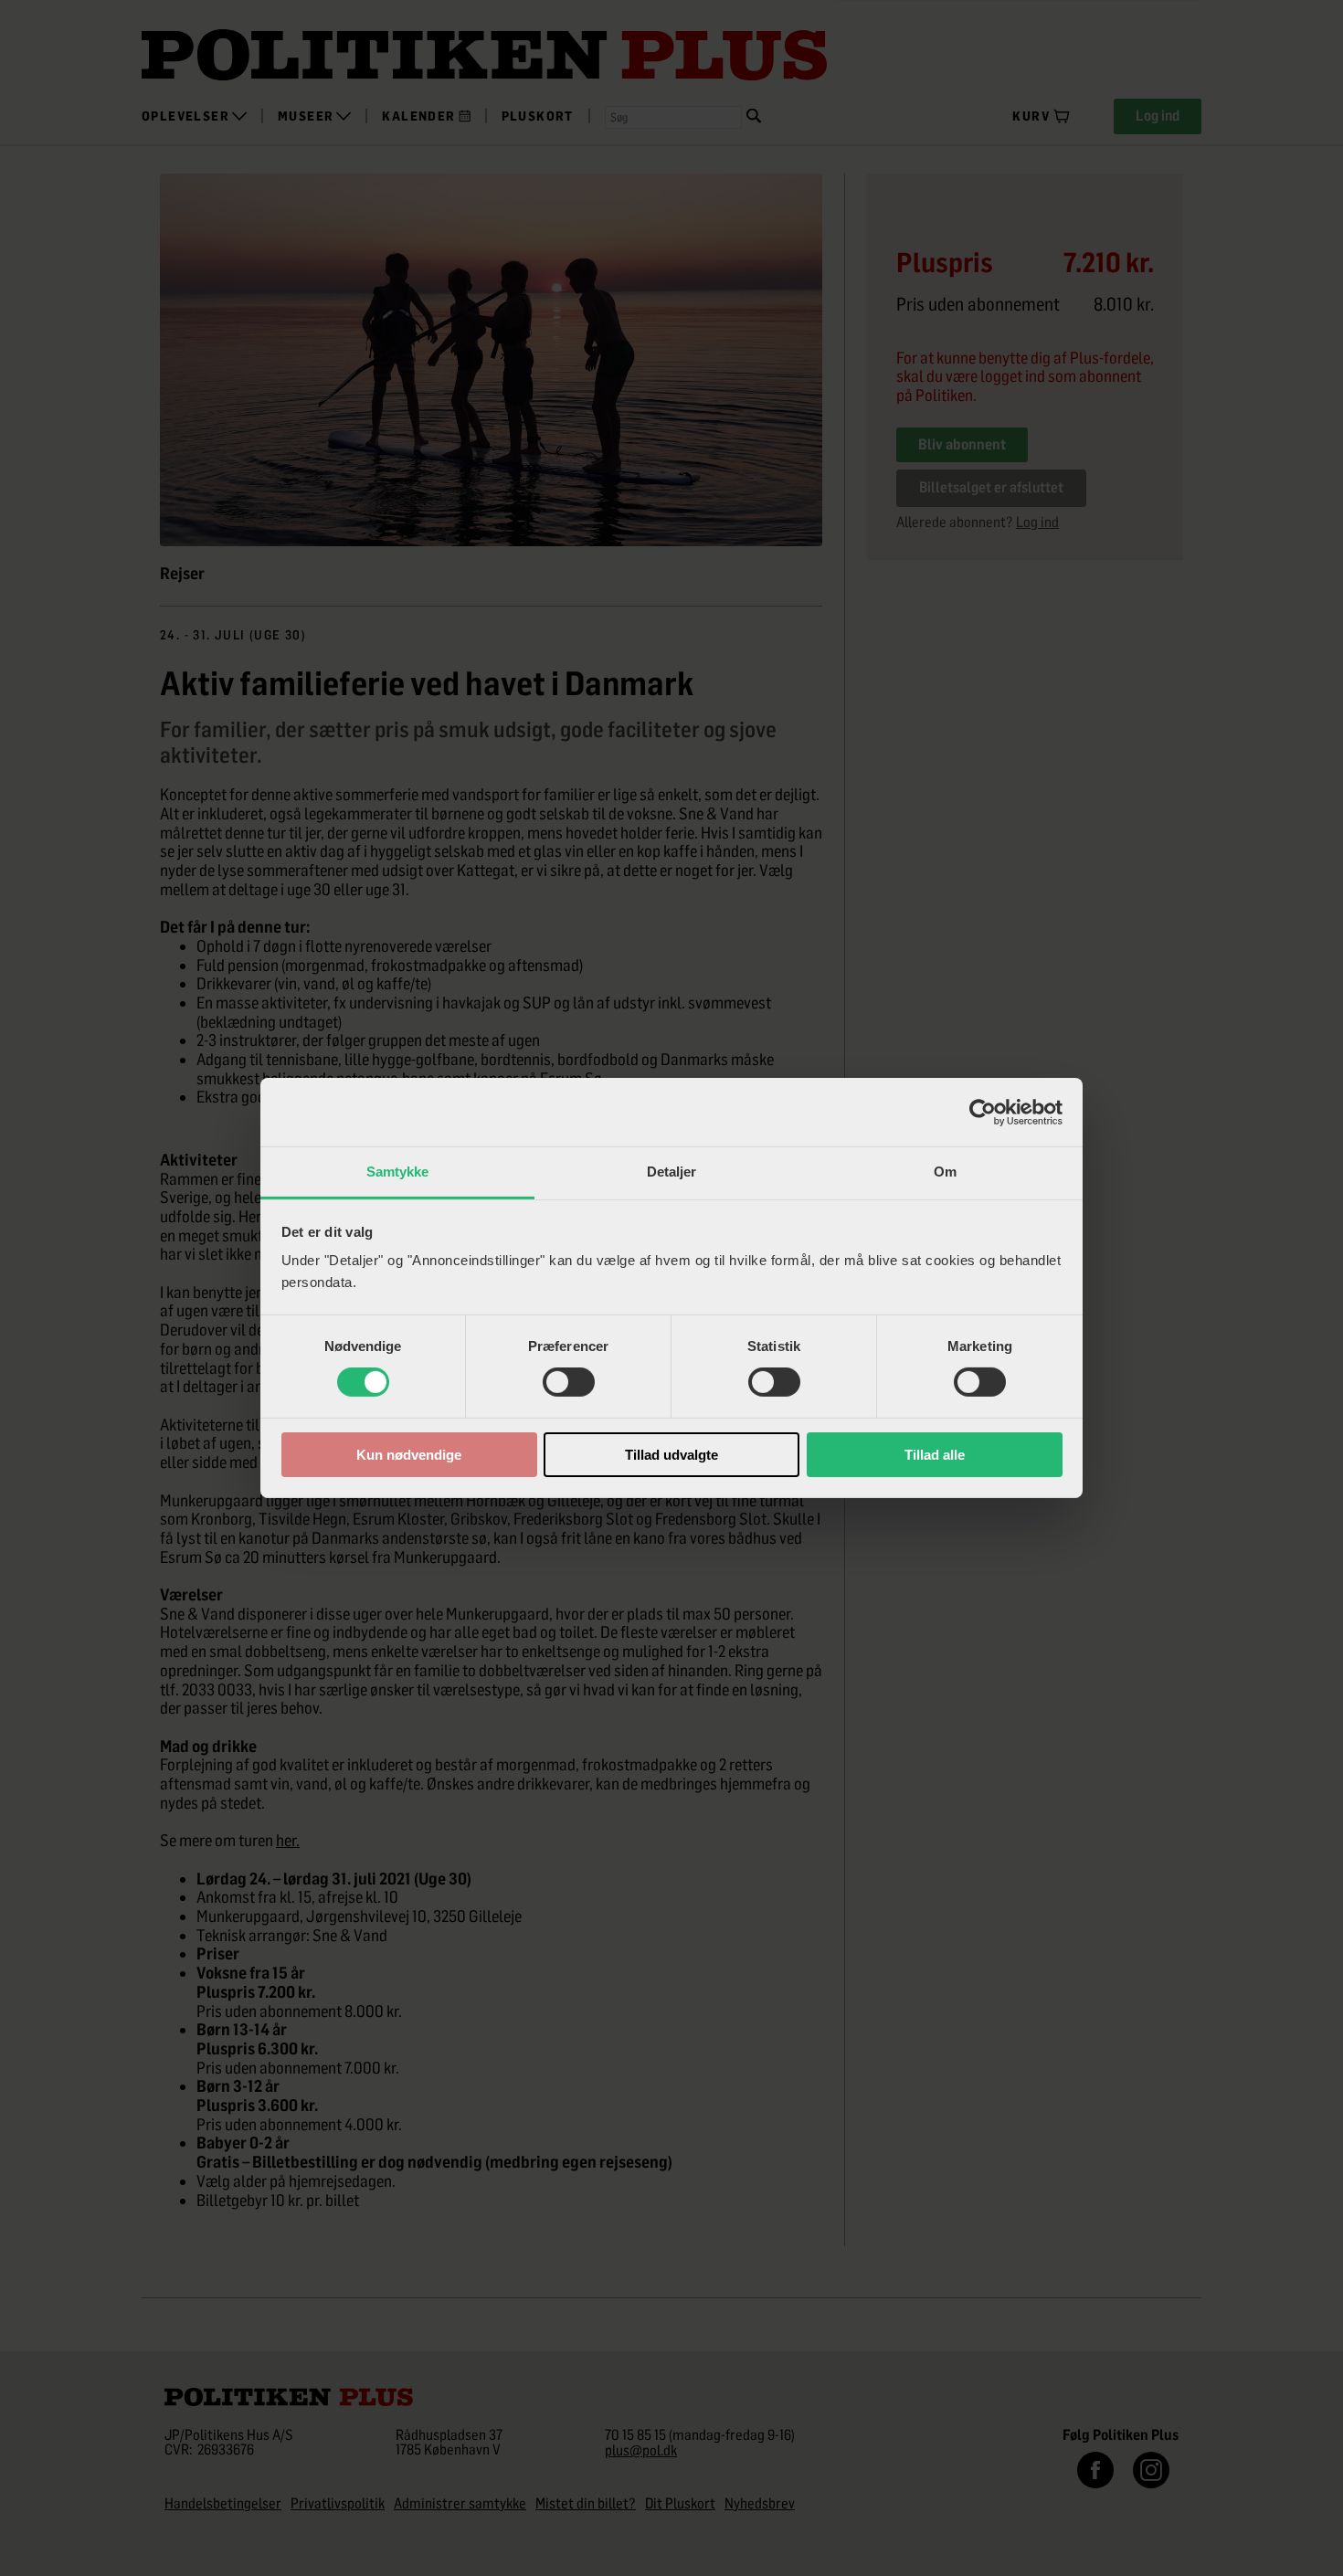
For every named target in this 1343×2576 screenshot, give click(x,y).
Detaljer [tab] (672, 1172)
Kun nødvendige (409, 1455)
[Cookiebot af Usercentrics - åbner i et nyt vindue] (983, 1112)
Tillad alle (935, 1455)
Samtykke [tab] (398, 1172)
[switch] (569, 1382)
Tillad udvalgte (671, 1455)
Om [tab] (945, 1172)
